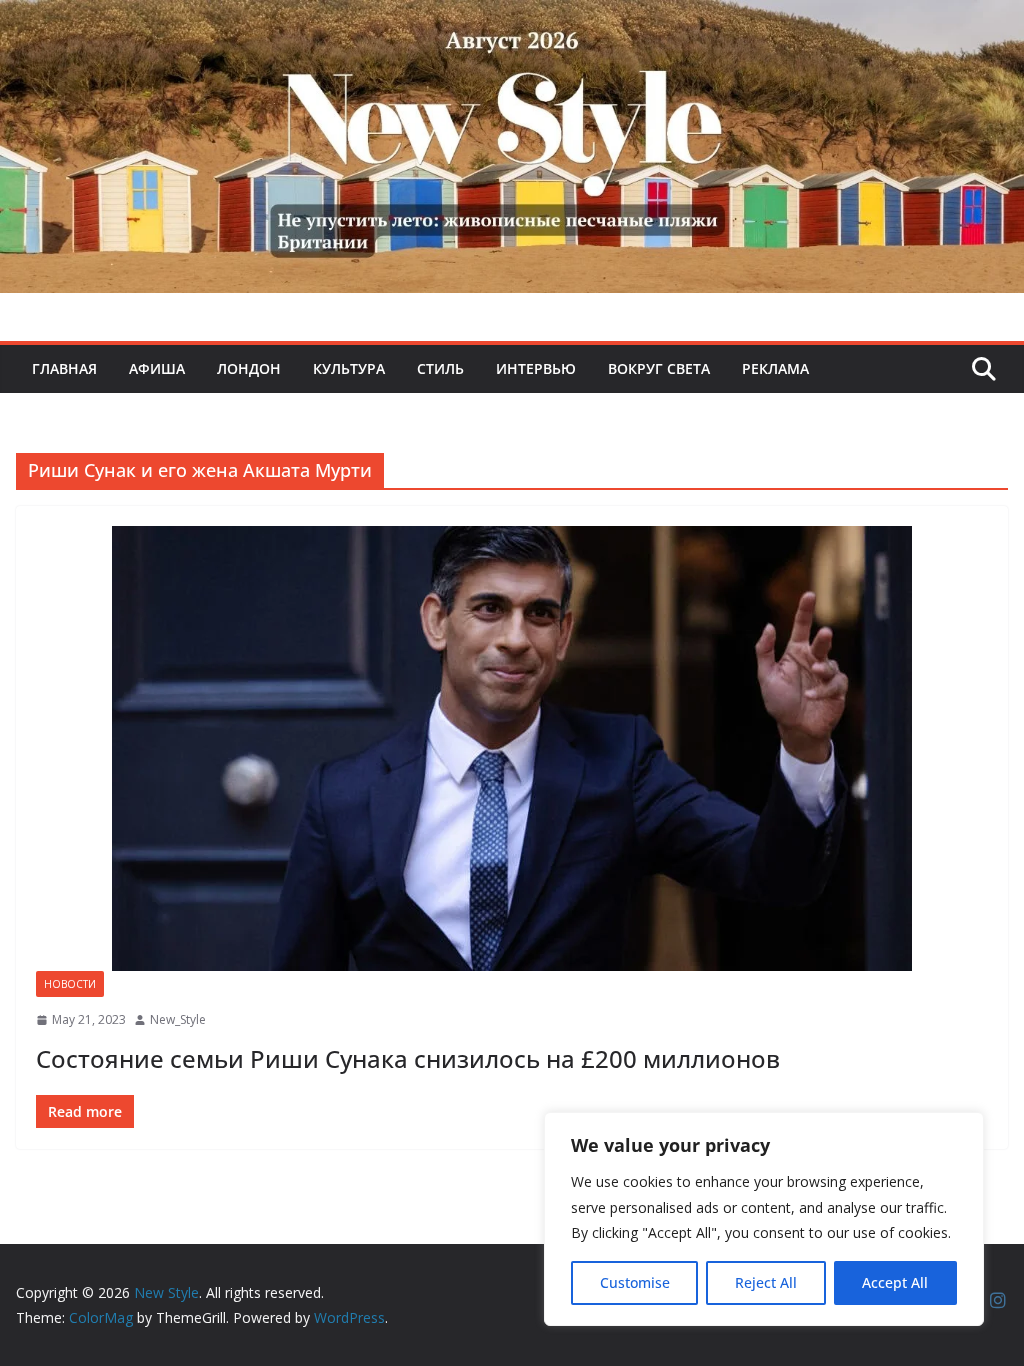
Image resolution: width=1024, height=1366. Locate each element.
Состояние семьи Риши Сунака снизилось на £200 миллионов (408, 1058)
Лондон (249, 368)
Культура (349, 368)
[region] (764, 1219)
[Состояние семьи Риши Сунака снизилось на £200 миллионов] (512, 748)
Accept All (895, 1282)
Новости (70, 984)
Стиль (440, 368)
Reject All (766, 1282)
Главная (64, 368)
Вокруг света (659, 368)
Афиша (157, 368)
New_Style (178, 1019)
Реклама (775, 368)
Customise (635, 1282)
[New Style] (512, 21)
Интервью (536, 368)
